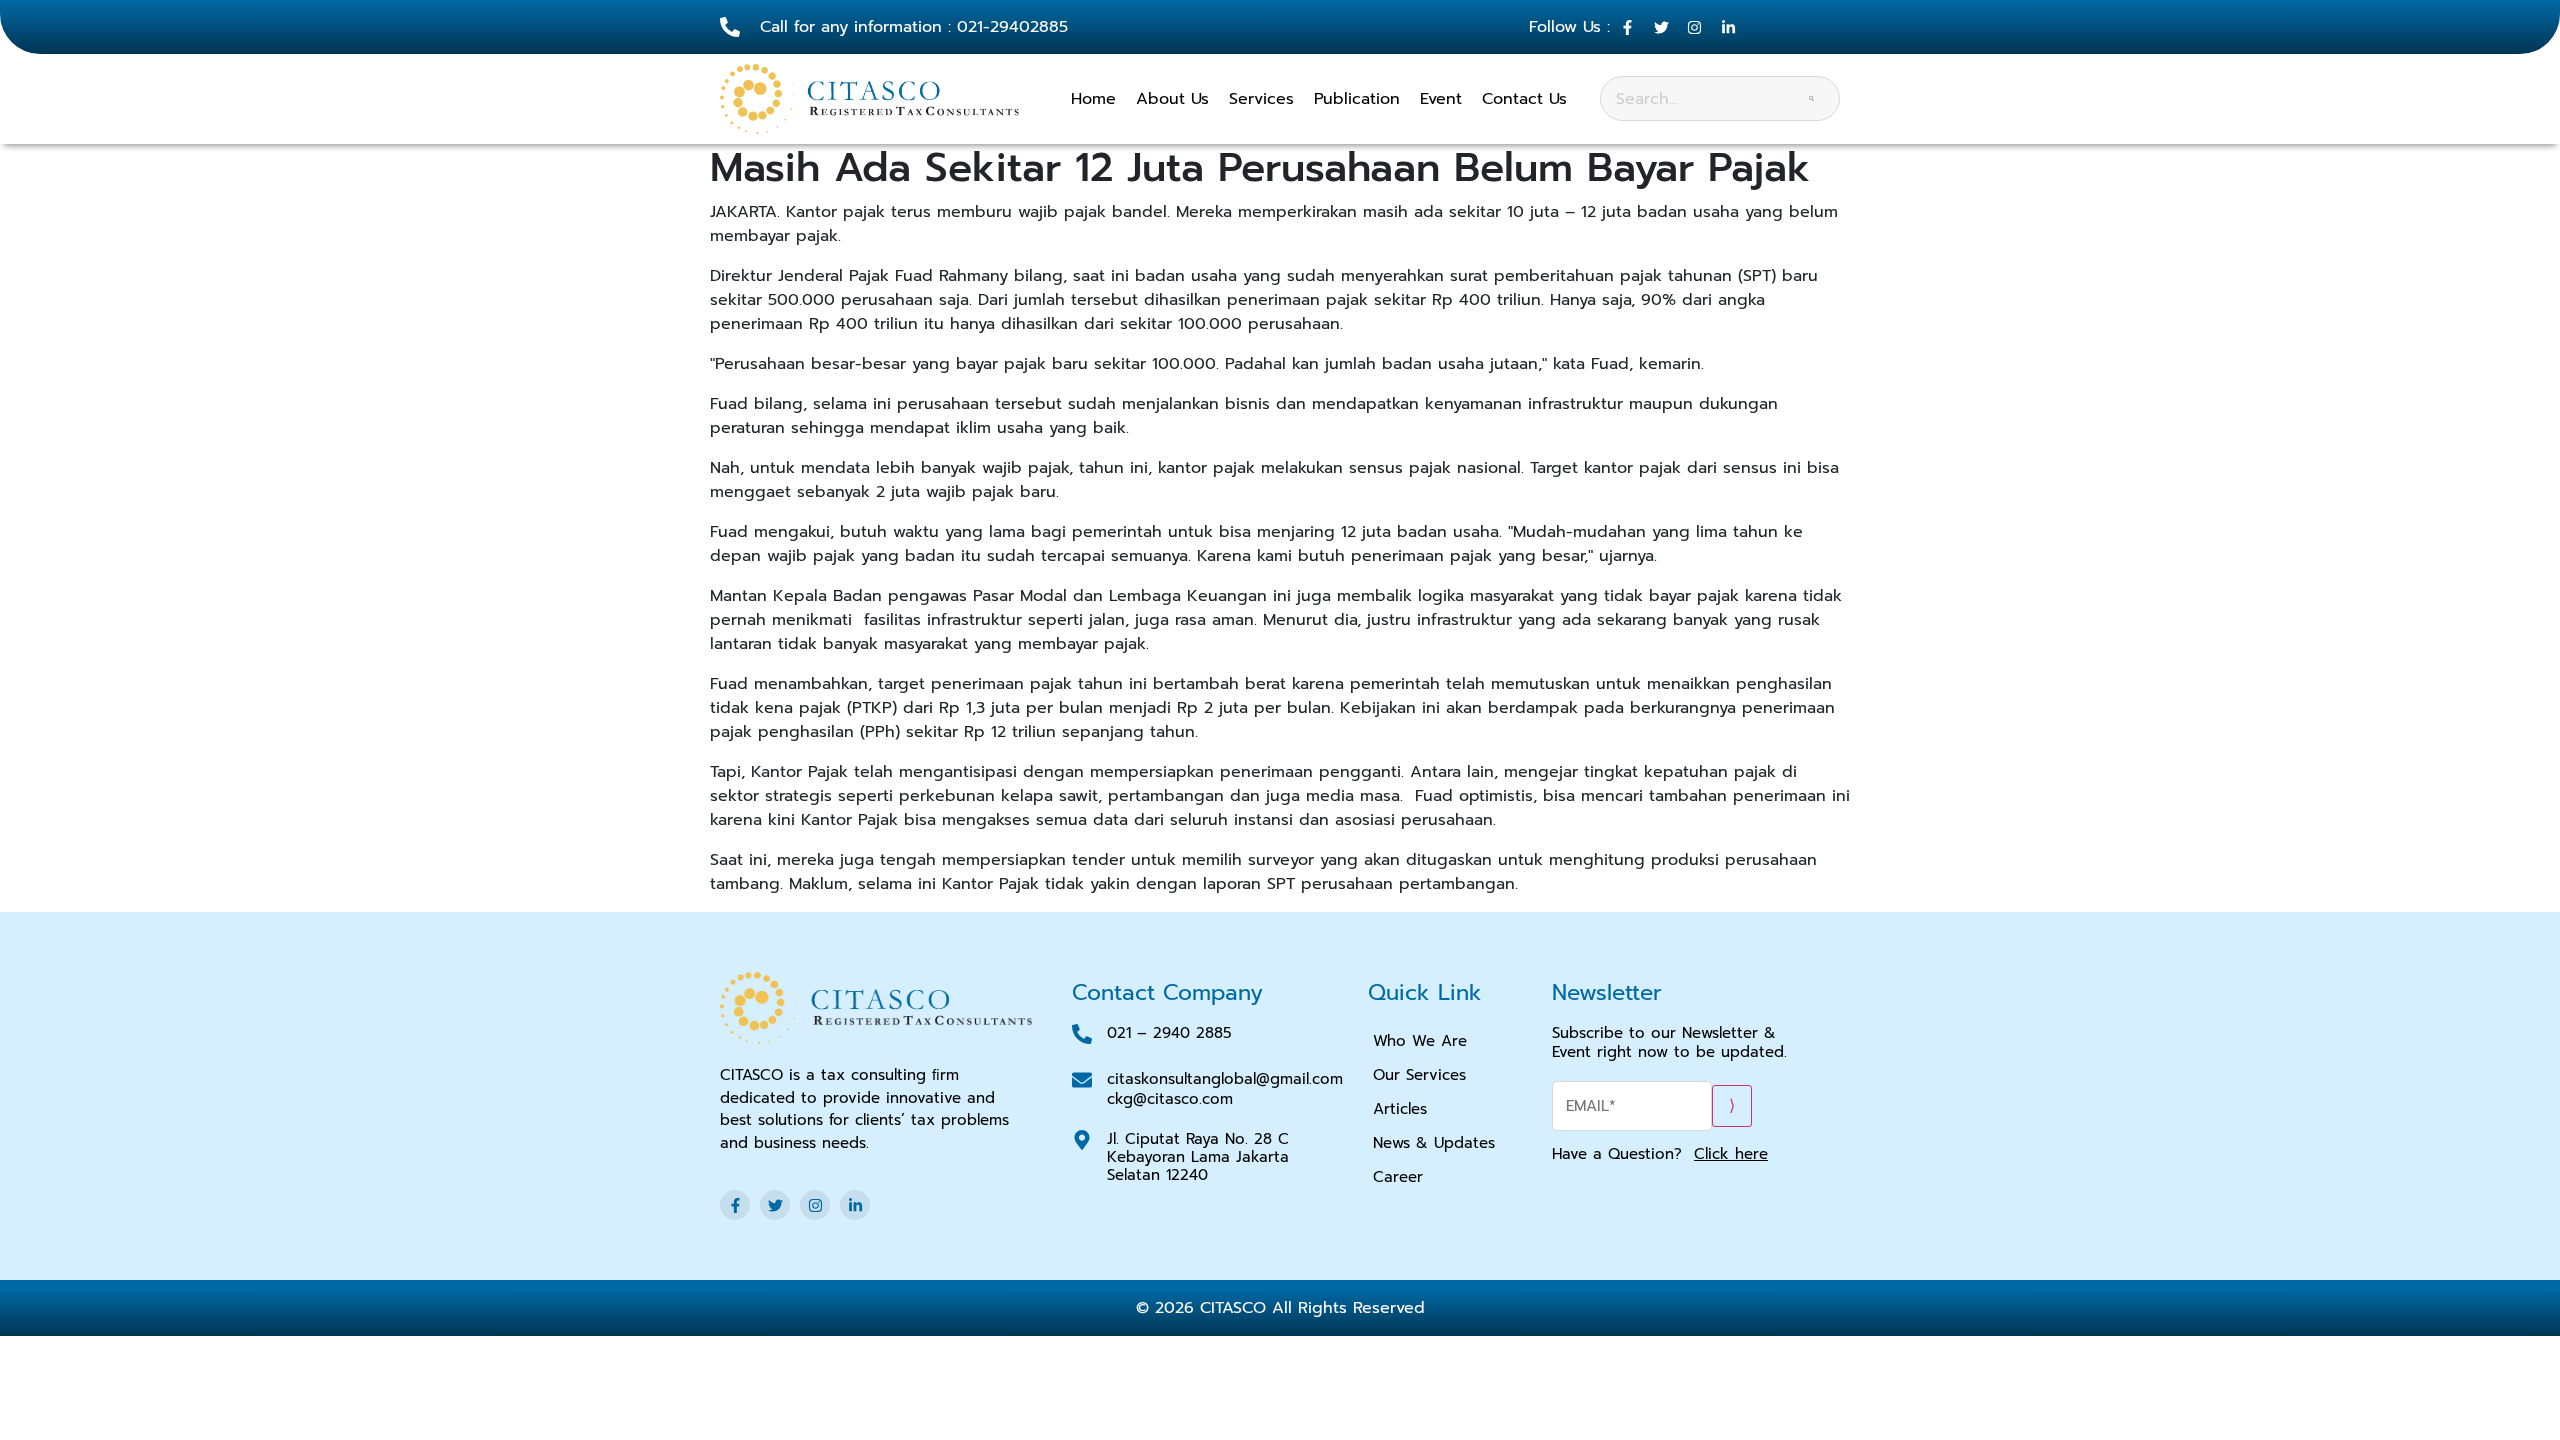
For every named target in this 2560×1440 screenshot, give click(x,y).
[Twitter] (775, 1205)
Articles (1400, 1109)
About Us (1172, 99)
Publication (1357, 99)
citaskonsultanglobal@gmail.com (1225, 1079)
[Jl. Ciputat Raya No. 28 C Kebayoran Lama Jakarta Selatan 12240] (1082, 1140)
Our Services (1419, 1075)
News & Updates (1434, 1143)
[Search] (1812, 98)
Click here (1731, 1154)
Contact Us (1524, 99)
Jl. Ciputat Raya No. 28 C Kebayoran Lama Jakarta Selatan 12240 (1198, 1157)
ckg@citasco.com (1170, 1099)
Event (1441, 99)
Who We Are (1420, 1041)
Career (1398, 1177)
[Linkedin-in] (855, 1205)
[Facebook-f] (735, 1205)
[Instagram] (815, 1205)
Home (1093, 99)
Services (1261, 99)
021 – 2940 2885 (1169, 1033)
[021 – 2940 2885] (1082, 1034)
